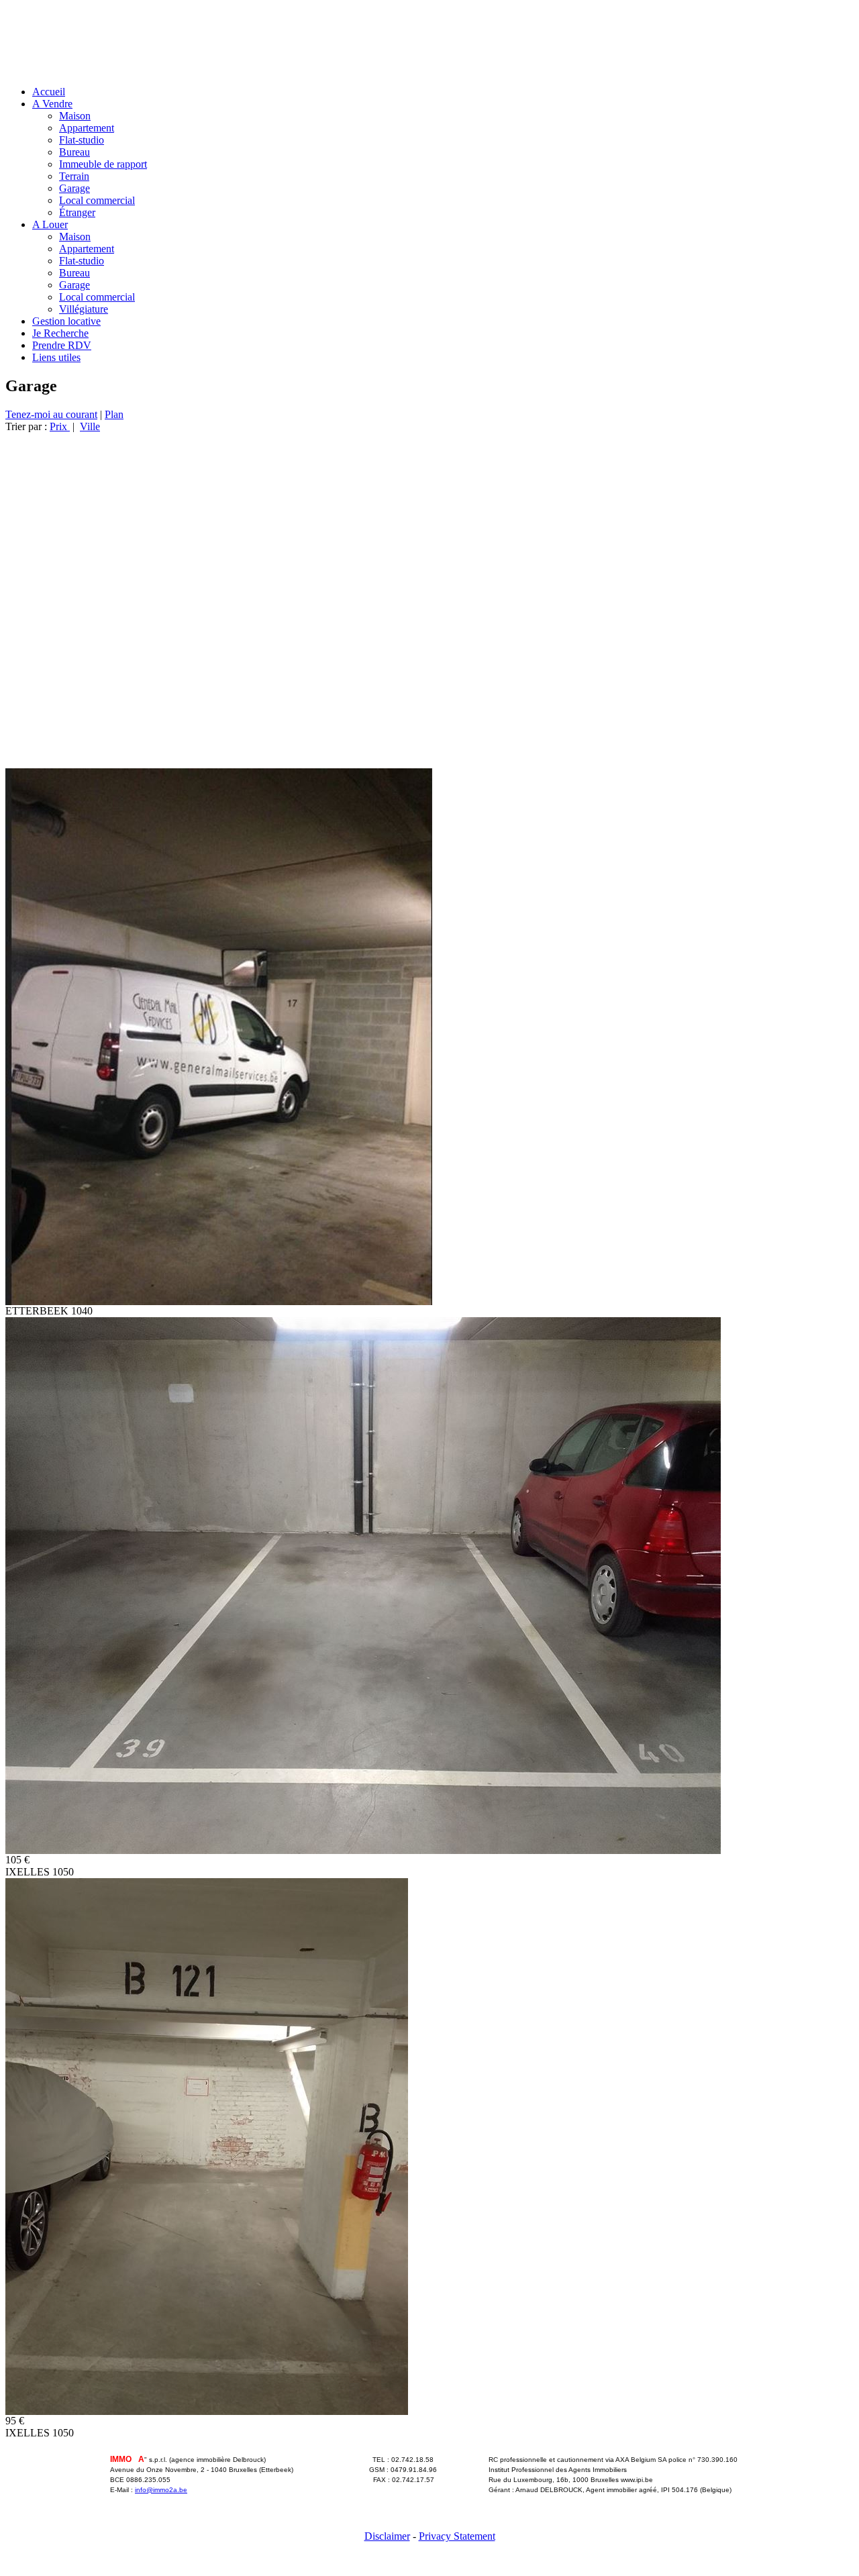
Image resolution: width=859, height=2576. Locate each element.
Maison (75, 116)
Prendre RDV (62, 345)
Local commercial (97, 200)
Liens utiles (56, 357)
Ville (90, 426)
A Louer (50, 224)
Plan (114, 414)
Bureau (74, 152)
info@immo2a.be (161, 2490)
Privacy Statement (457, 2536)
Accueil (49, 92)
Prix (60, 426)
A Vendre (52, 104)
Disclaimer (387, 2536)
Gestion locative (66, 321)
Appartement (87, 128)
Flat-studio (82, 140)
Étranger (77, 212)
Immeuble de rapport (103, 164)
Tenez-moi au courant (51, 414)
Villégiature (84, 309)
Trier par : (28, 426)
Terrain (74, 176)
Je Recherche (60, 333)
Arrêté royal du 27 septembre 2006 (544, 2500)
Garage (74, 188)
